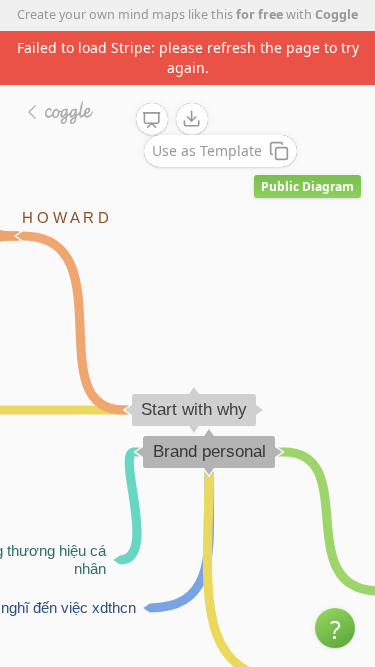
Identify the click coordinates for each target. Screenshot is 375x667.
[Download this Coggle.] (192, 119)
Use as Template (207, 150)
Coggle (336, 14)
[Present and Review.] (152, 120)
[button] (335, 628)
